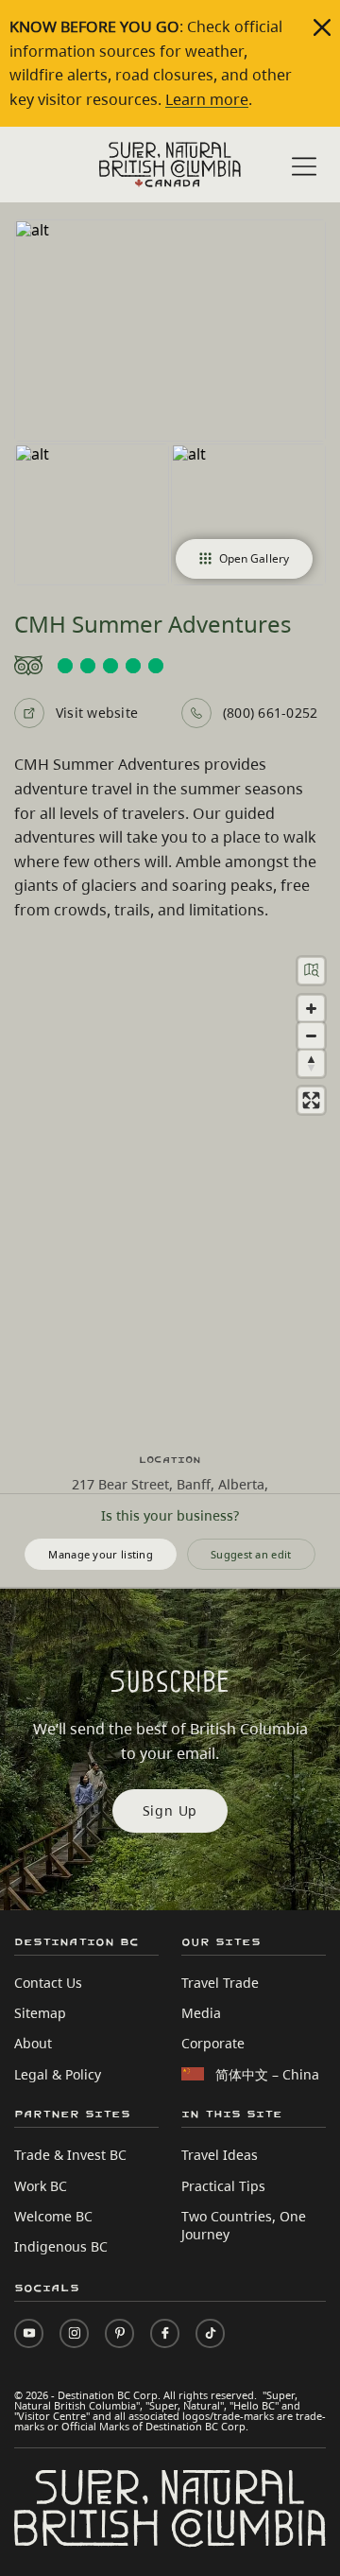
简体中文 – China (267, 2074)
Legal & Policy (58, 2074)
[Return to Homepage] (170, 165)
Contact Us (48, 1983)
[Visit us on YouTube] (29, 2333)
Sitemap (40, 2013)
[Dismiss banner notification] (322, 27)
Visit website (97, 713)
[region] (170, 1188)
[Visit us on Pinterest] (119, 2333)
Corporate (213, 2043)
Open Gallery (254, 558)
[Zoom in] (311, 1009)
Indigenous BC (61, 2246)
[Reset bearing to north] (311, 1063)
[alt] (170, 331)
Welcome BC (53, 2216)
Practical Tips (223, 2186)
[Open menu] (304, 166)
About (33, 2043)
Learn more (207, 99)
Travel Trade (220, 1983)
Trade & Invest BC (70, 2155)
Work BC (41, 2186)
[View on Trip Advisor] (170, 666)
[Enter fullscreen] (311, 1100)
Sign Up (170, 1810)
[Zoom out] (311, 1036)
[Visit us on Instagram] (74, 2333)
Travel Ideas (220, 2155)
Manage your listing (101, 1554)
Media (201, 2013)
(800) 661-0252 (270, 713)
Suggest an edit (251, 1554)
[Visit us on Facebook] (165, 2333)
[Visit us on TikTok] (210, 2333)
